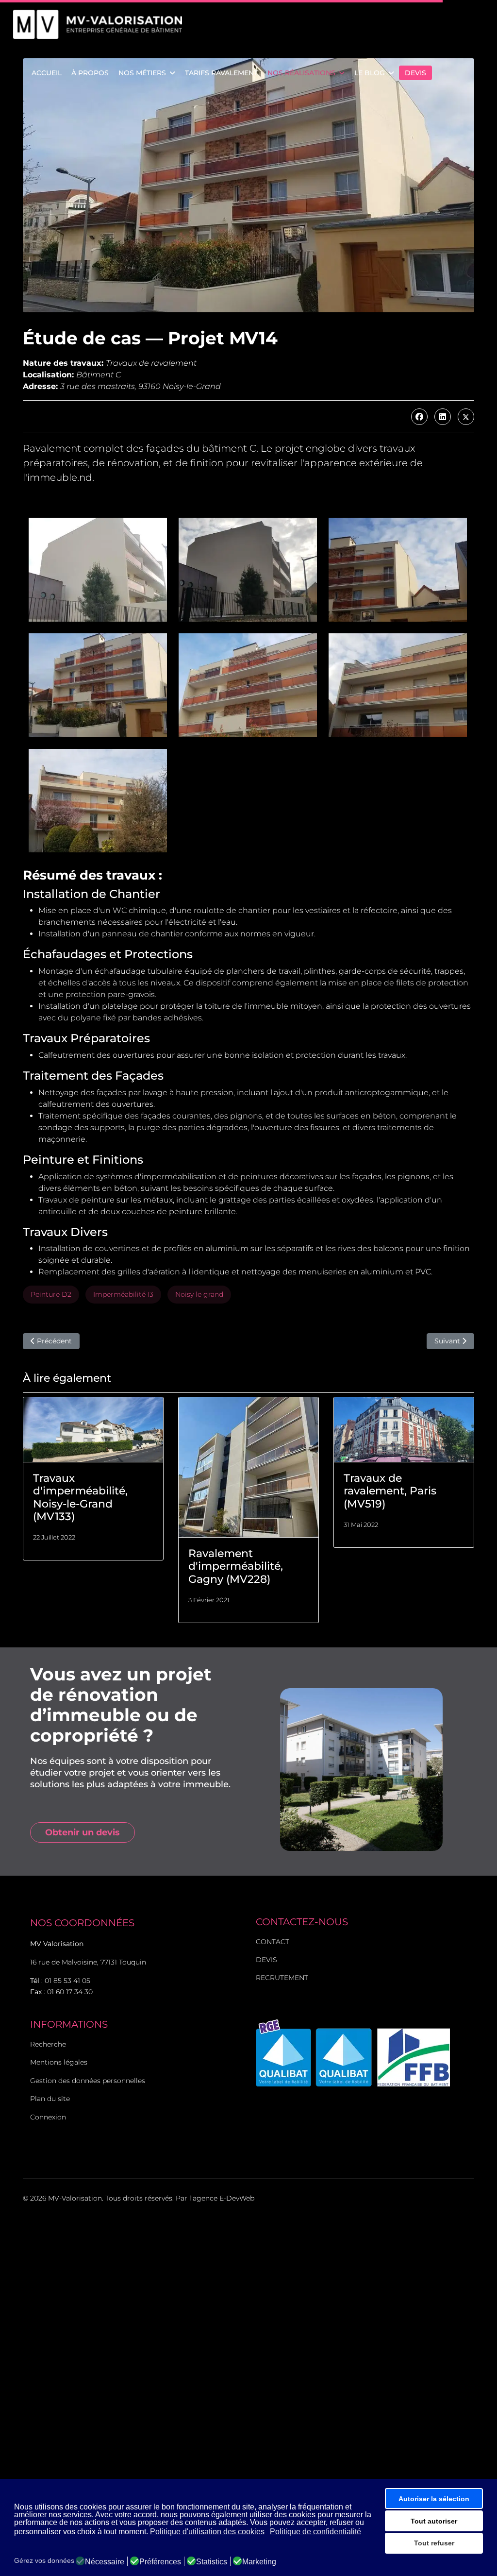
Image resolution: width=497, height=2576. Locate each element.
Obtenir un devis (83, 1832)
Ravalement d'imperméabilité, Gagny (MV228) (236, 1566)
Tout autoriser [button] (434, 2521)
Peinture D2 (51, 1294)
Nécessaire (105, 2562)
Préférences (160, 2562)
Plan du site (50, 2099)
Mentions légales (59, 2062)
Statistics (212, 2562)
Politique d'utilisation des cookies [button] (207, 2532)
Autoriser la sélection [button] (434, 2499)
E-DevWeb (237, 2198)
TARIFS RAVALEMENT (221, 73)
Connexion (48, 2117)
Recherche (48, 2044)
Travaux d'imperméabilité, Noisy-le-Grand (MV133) (80, 1497)
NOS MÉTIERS (142, 73)
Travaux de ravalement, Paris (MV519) (390, 1491)
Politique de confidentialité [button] (315, 2532)
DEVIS (415, 73)
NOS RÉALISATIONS (301, 73)
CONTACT (273, 1942)
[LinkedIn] (443, 417)
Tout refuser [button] (434, 2543)
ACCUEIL (47, 73)
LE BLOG (370, 73)
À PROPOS (90, 73)
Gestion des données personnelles (88, 2081)
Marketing (259, 2562)
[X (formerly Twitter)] (466, 417)
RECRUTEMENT (282, 1978)
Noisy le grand (199, 1294)
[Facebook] (419, 417)
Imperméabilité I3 (123, 1294)
